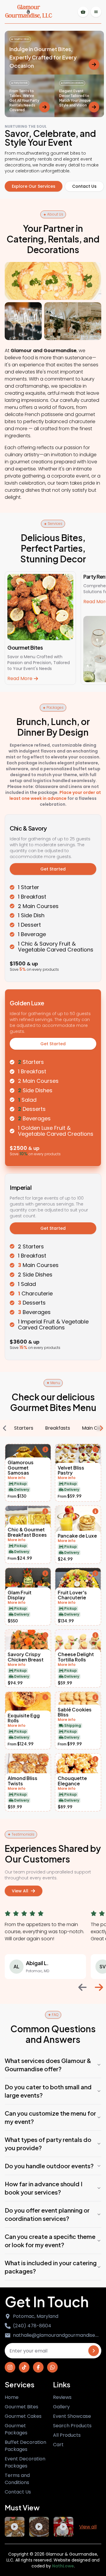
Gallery (61, 2407)
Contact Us (84, 186)
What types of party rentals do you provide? (48, 2144)
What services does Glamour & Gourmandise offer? (48, 2065)
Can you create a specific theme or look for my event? (50, 2241)
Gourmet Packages (16, 2429)
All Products (67, 2435)
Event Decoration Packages (25, 2462)
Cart (58, 2445)
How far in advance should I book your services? (44, 2188)
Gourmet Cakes (23, 2416)
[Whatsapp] (52, 2367)
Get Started (53, 869)
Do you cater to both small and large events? (48, 2091)
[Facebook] (38, 2367)
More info (16, 1478)
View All (20, 1891)
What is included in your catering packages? (51, 2267)
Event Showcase (72, 2416)
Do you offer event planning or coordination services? (47, 2214)
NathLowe (63, 2566)
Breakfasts (58, 1428)
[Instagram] (10, 2367)
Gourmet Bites (21, 2407)
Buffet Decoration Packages (25, 2446)
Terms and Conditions (17, 2479)
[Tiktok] (24, 2367)
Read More (20, 678)
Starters (24, 1428)
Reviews (62, 2397)
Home (12, 2397)
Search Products (72, 2426)
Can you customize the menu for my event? (50, 2117)
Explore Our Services (34, 186)
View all (88, 2527)
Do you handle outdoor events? (49, 2166)
